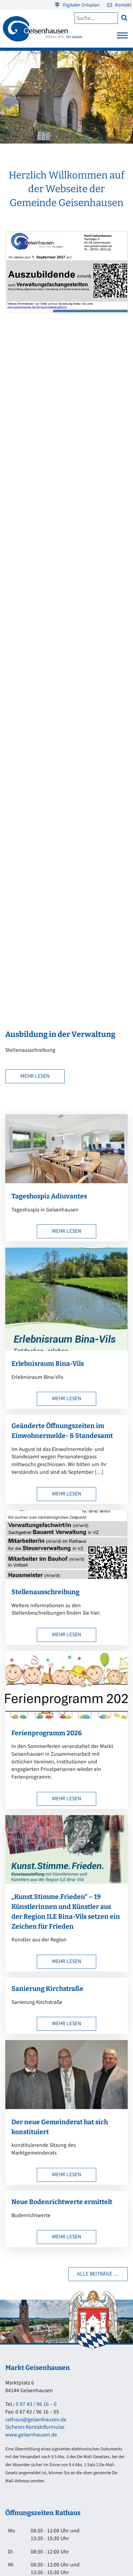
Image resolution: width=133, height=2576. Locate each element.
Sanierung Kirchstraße (47, 1989)
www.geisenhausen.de (31, 2435)
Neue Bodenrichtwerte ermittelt (62, 2202)
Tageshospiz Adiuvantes (49, 1196)
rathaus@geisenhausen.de (36, 2420)
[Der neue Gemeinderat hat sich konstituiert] (66, 2107)
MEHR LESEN (35, 1076)
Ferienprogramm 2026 (47, 1733)
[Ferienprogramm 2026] (66, 1718)
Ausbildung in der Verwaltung (60, 1034)
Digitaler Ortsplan (81, 5)
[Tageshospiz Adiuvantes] (66, 1182)
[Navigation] (122, 37)
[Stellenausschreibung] (66, 1577)
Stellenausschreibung (45, 1592)
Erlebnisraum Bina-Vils (48, 1364)
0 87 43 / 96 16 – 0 (36, 2404)
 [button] (124, 17)
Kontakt (123, 5)
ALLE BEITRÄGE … (98, 2274)
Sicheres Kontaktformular (35, 2427)
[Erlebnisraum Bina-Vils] (66, 1349)
